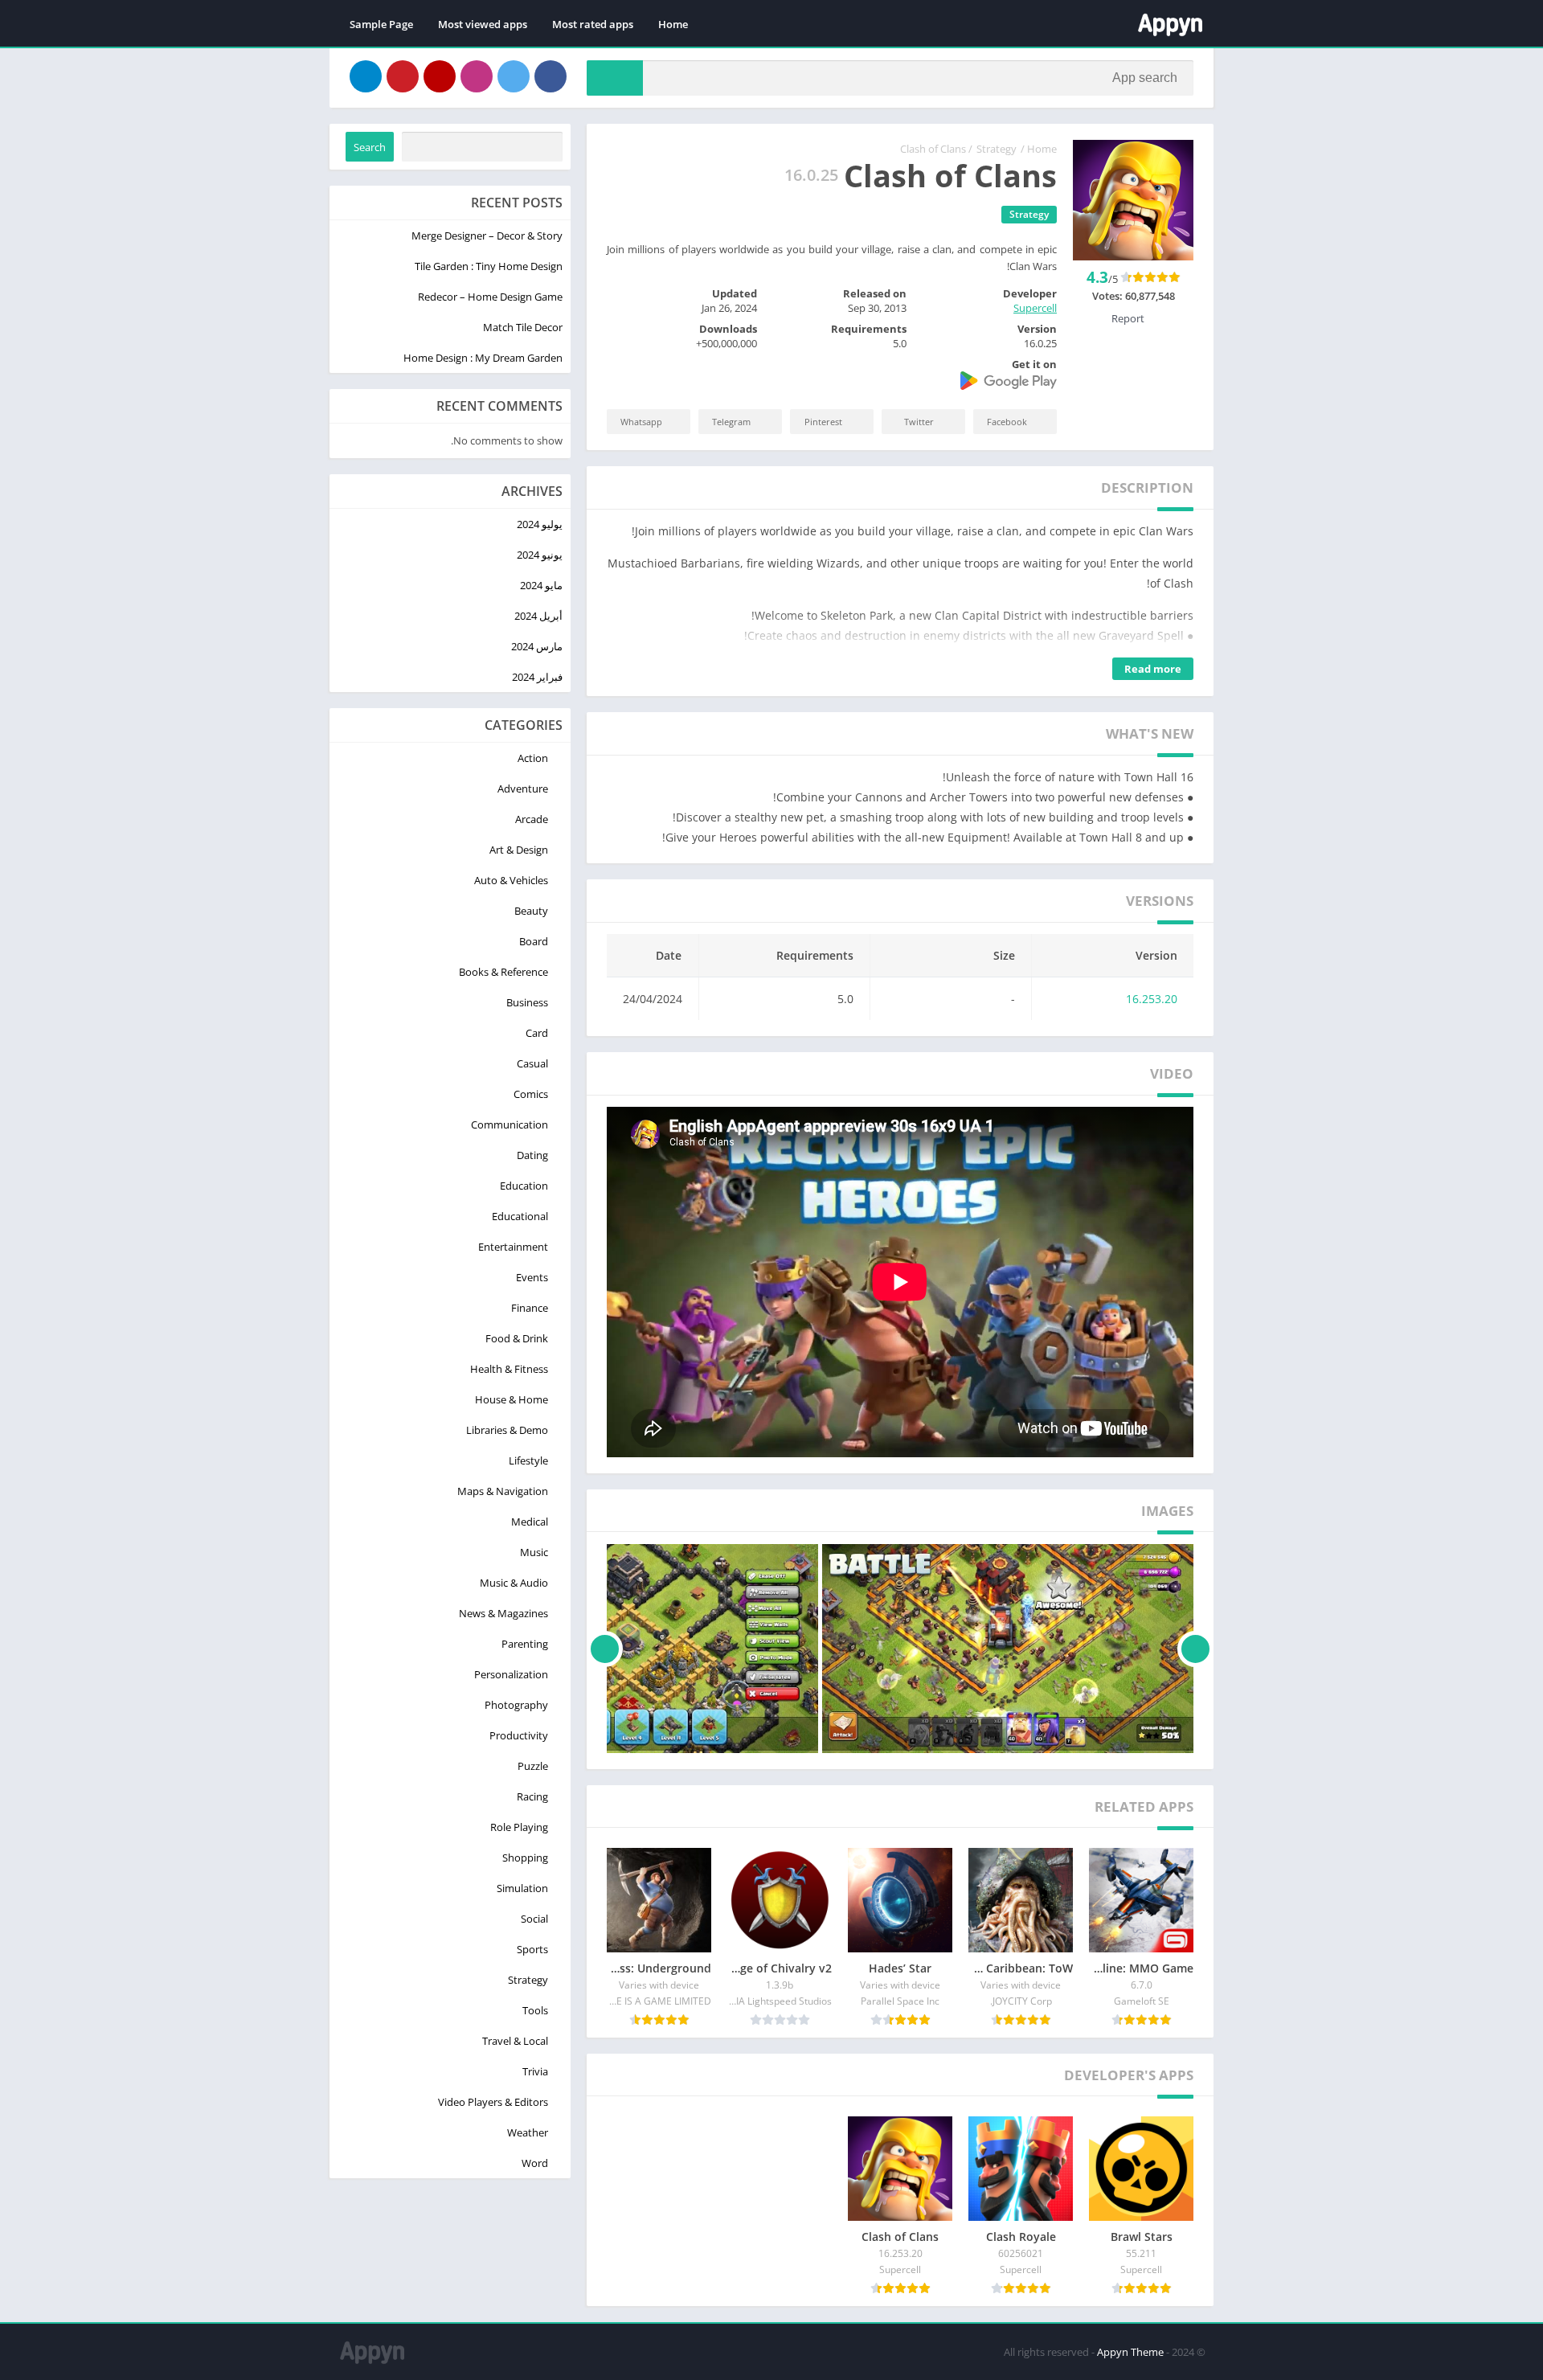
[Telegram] (366, 76)
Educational (520, 1216)
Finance (530, 1308)
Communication (510, 1124)
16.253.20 (1152, 999)
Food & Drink (517, 1338)
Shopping (525, 1858)
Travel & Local (515, 2041)
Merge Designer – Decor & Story (487, 236)
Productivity (519, 1735)
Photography (516, 1705)
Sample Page (381, 24)
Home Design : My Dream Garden (483, 358)
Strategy (997, 149)
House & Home (512, 1399)
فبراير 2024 (537, 677)
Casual (532, 1063)
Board (534, 941)
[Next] (605, 1649)
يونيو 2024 (540, 555)
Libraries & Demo (507, 1430)
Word (535, 2163)
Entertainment (513, 1247)
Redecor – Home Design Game (490, 297)
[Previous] (1195, 1649)
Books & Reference (503, 972)
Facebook (1007, 422)
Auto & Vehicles (511, 880)
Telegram (731, 422)
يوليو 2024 (540, 524)
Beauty (531, 911)
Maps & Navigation (503, 1491)
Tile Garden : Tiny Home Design (489, 266)
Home (673, 24)
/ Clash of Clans (936, 149)
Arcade (532, 819)
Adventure (523, 789)
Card (537, 1033)
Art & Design (519, 850)
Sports (532, 1949)
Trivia (535, 2071)
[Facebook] (550, 76)
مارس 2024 (537, 646)
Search (370, 147)
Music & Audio (514, 1583)
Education (524, 1186)
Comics (531, 1094)
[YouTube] (440, 76)
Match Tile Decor (523, 327)
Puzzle (533, 1766)
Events (532, 1277)
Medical (530, 1522)
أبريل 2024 (538, 616)
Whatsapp (641, 422)
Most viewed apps (483, 24)
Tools (535, 2010)
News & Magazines (503, 1613)
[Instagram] (477, 76)
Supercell (1035, 308)
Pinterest (823, 422)
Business (527, 1002)
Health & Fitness (509, 1369)
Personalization (511, 1674)
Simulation (522, 1888)
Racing (532, 1796)
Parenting (525, 1644)
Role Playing (519, 1827)
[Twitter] (514, 76)
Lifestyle (528, 1460)
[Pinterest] (403, 76)
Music (534, 1552)
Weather (528, 2132)
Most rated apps (593, 24)
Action (533, 758)
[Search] (615, 78)
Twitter (919, 422)
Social (534, 1919)
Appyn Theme (1130, 2352)
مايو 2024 (541, 585)
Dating (532, 1155)
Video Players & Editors (493, 2102)
